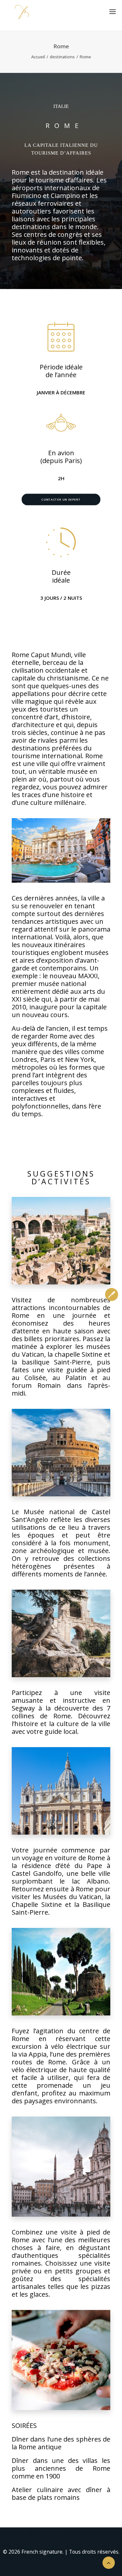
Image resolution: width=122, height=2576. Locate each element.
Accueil (38, 57)
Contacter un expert (61, 499)
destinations (62, 57)
